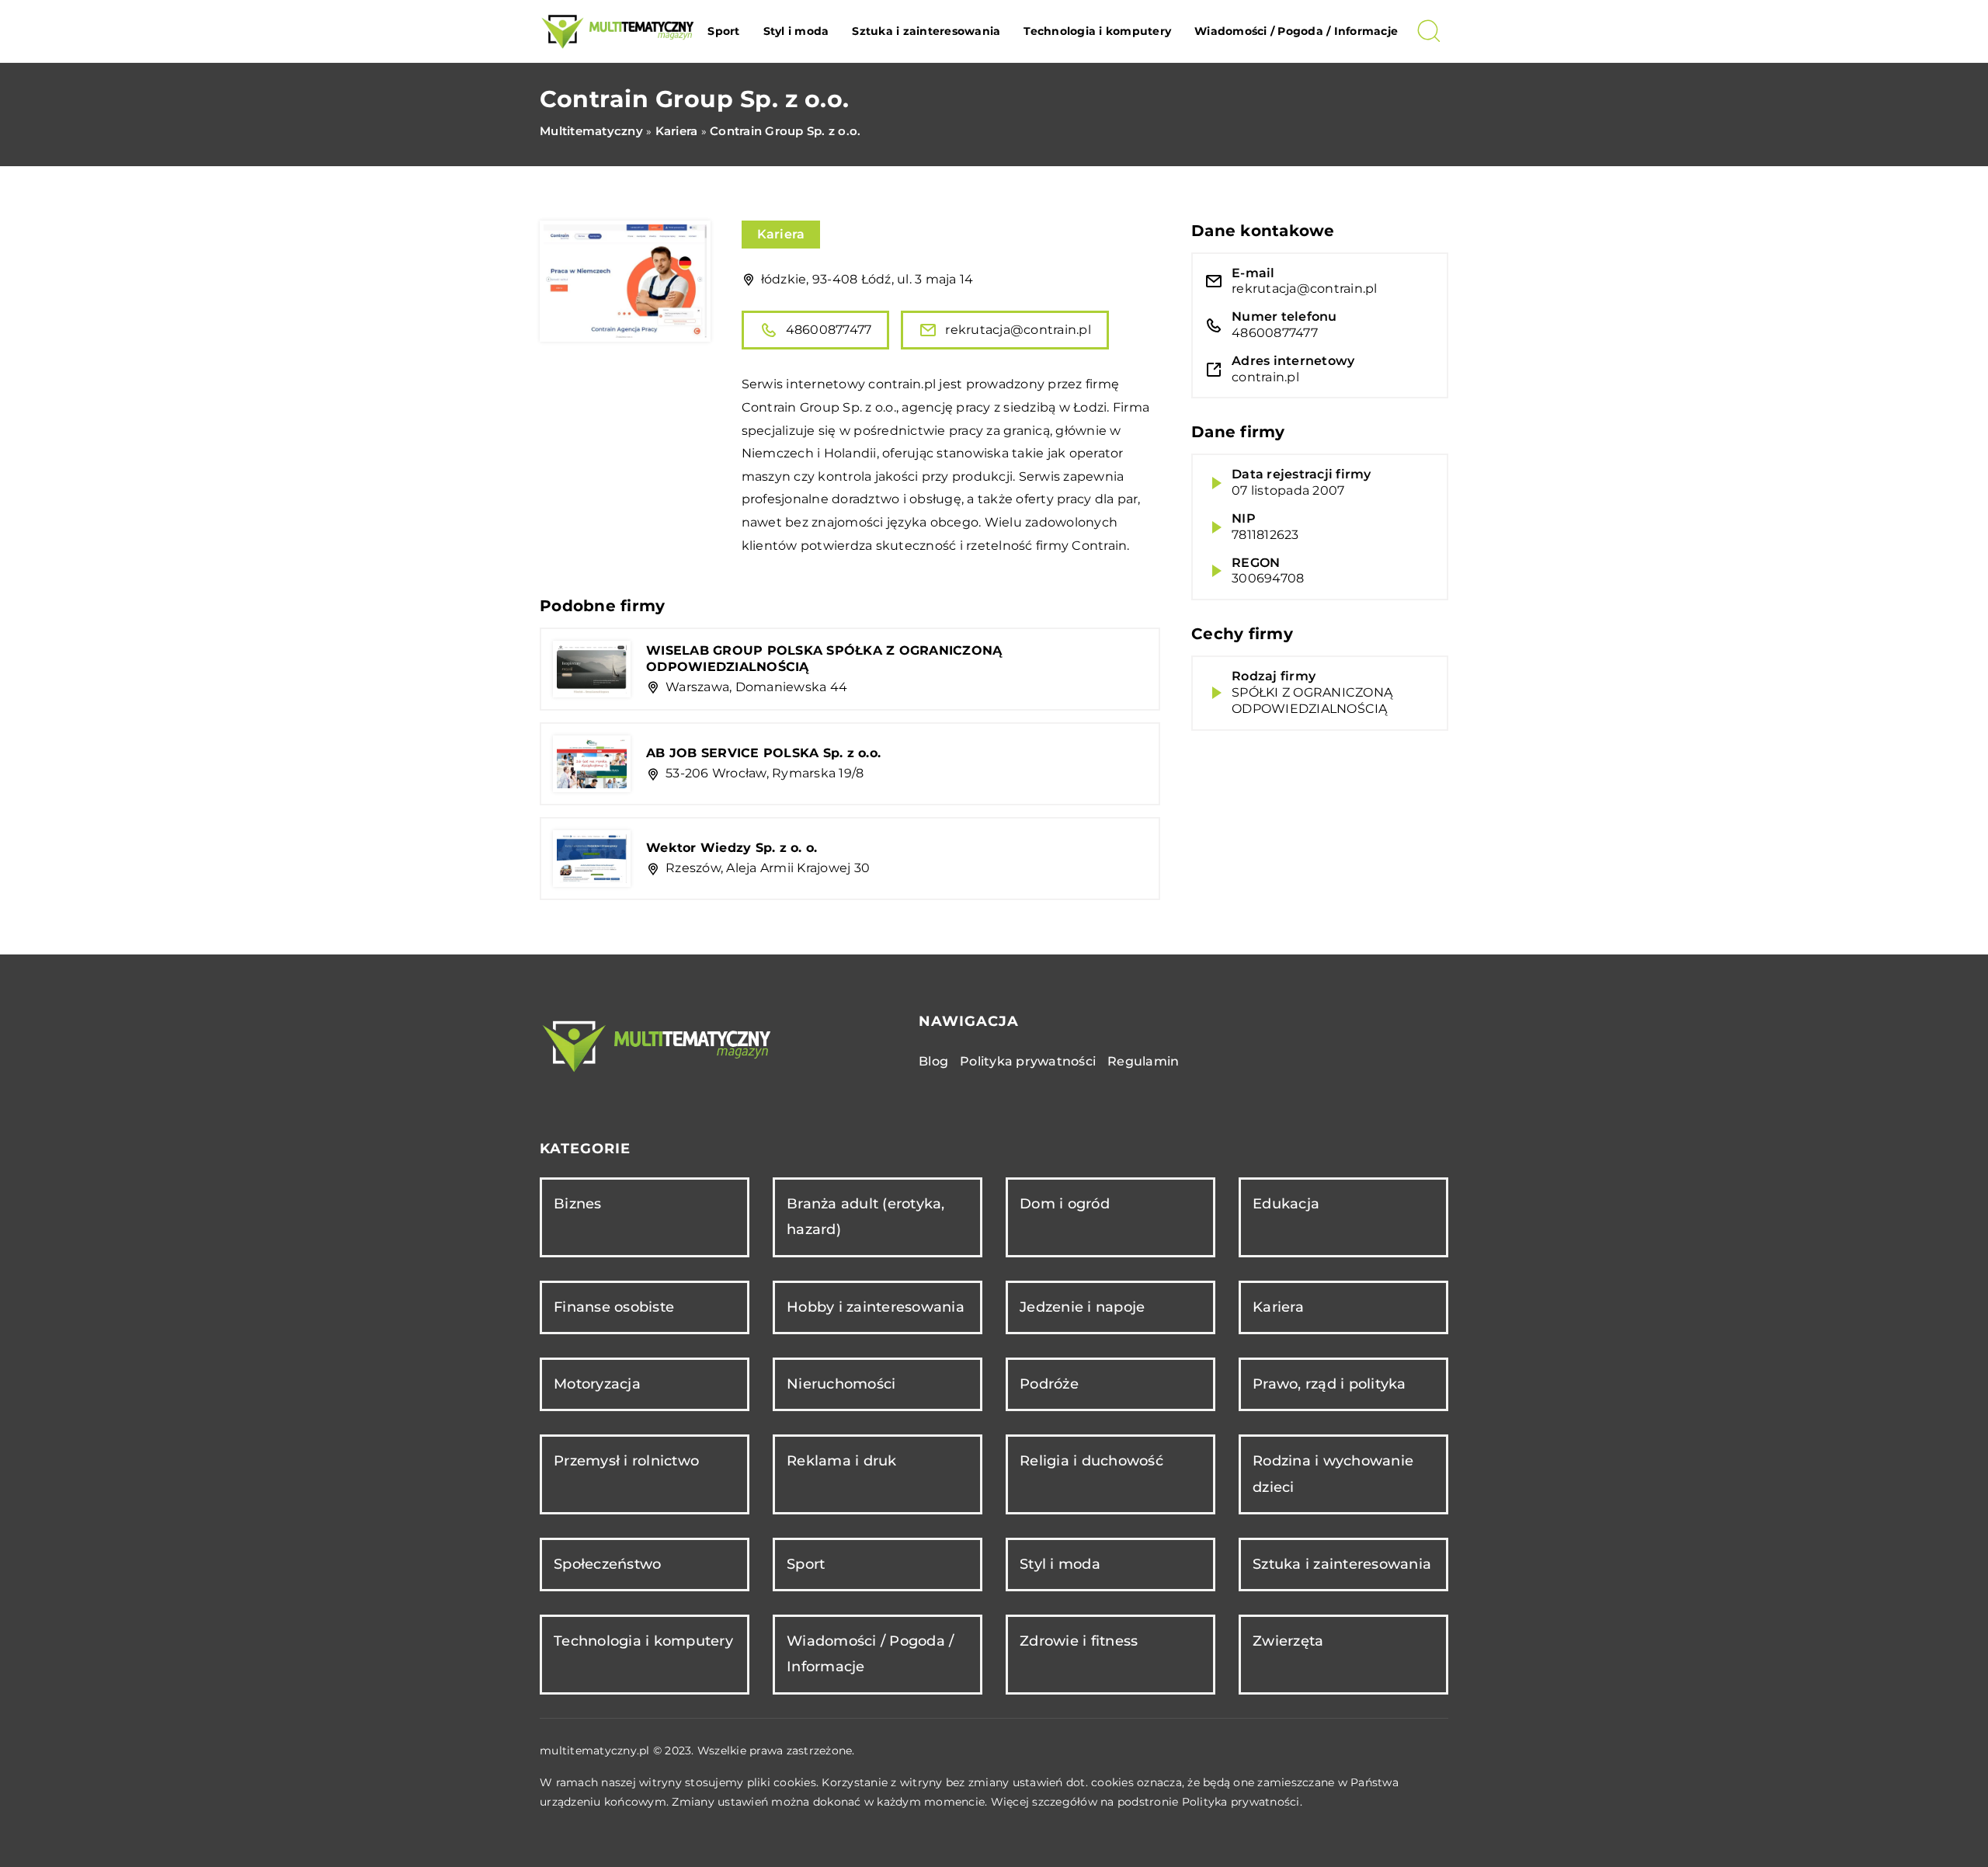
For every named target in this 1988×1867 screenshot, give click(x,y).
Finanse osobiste (614, 1307)
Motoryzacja (597, 1384)
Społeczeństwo (607, 1564)
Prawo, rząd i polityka (1329, 1384)
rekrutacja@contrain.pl (1018, 330)
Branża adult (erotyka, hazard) (866, 1217)
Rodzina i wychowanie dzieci (1333, 1474)
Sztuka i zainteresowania (926, 31)
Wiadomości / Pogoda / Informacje (1296, 31)
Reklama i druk (842, 1461)
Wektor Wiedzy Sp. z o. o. (732, 848)
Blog (933, 1061)
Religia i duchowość (1091, 1461)
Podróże (1049, 1384)
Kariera (781, 234)
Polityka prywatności (1028, 1061)
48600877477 (829, 330)
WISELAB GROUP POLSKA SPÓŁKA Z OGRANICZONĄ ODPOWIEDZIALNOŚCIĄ (824, 659)
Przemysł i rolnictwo (626, 1461)
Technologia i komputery (1097, 31)
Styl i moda (796, 31)
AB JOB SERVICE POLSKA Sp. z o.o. (763, 753)
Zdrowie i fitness (1079, 1641)
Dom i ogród (1065, 1204)
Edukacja (1286, 1204)
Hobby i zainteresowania (876, 1307)
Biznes (578, 1204)
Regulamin (1143, 1061)
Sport (723, 31)
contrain (895, 384)
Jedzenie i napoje (1082, 1307)
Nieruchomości (841, 1384)
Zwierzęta (1288, 1641)
